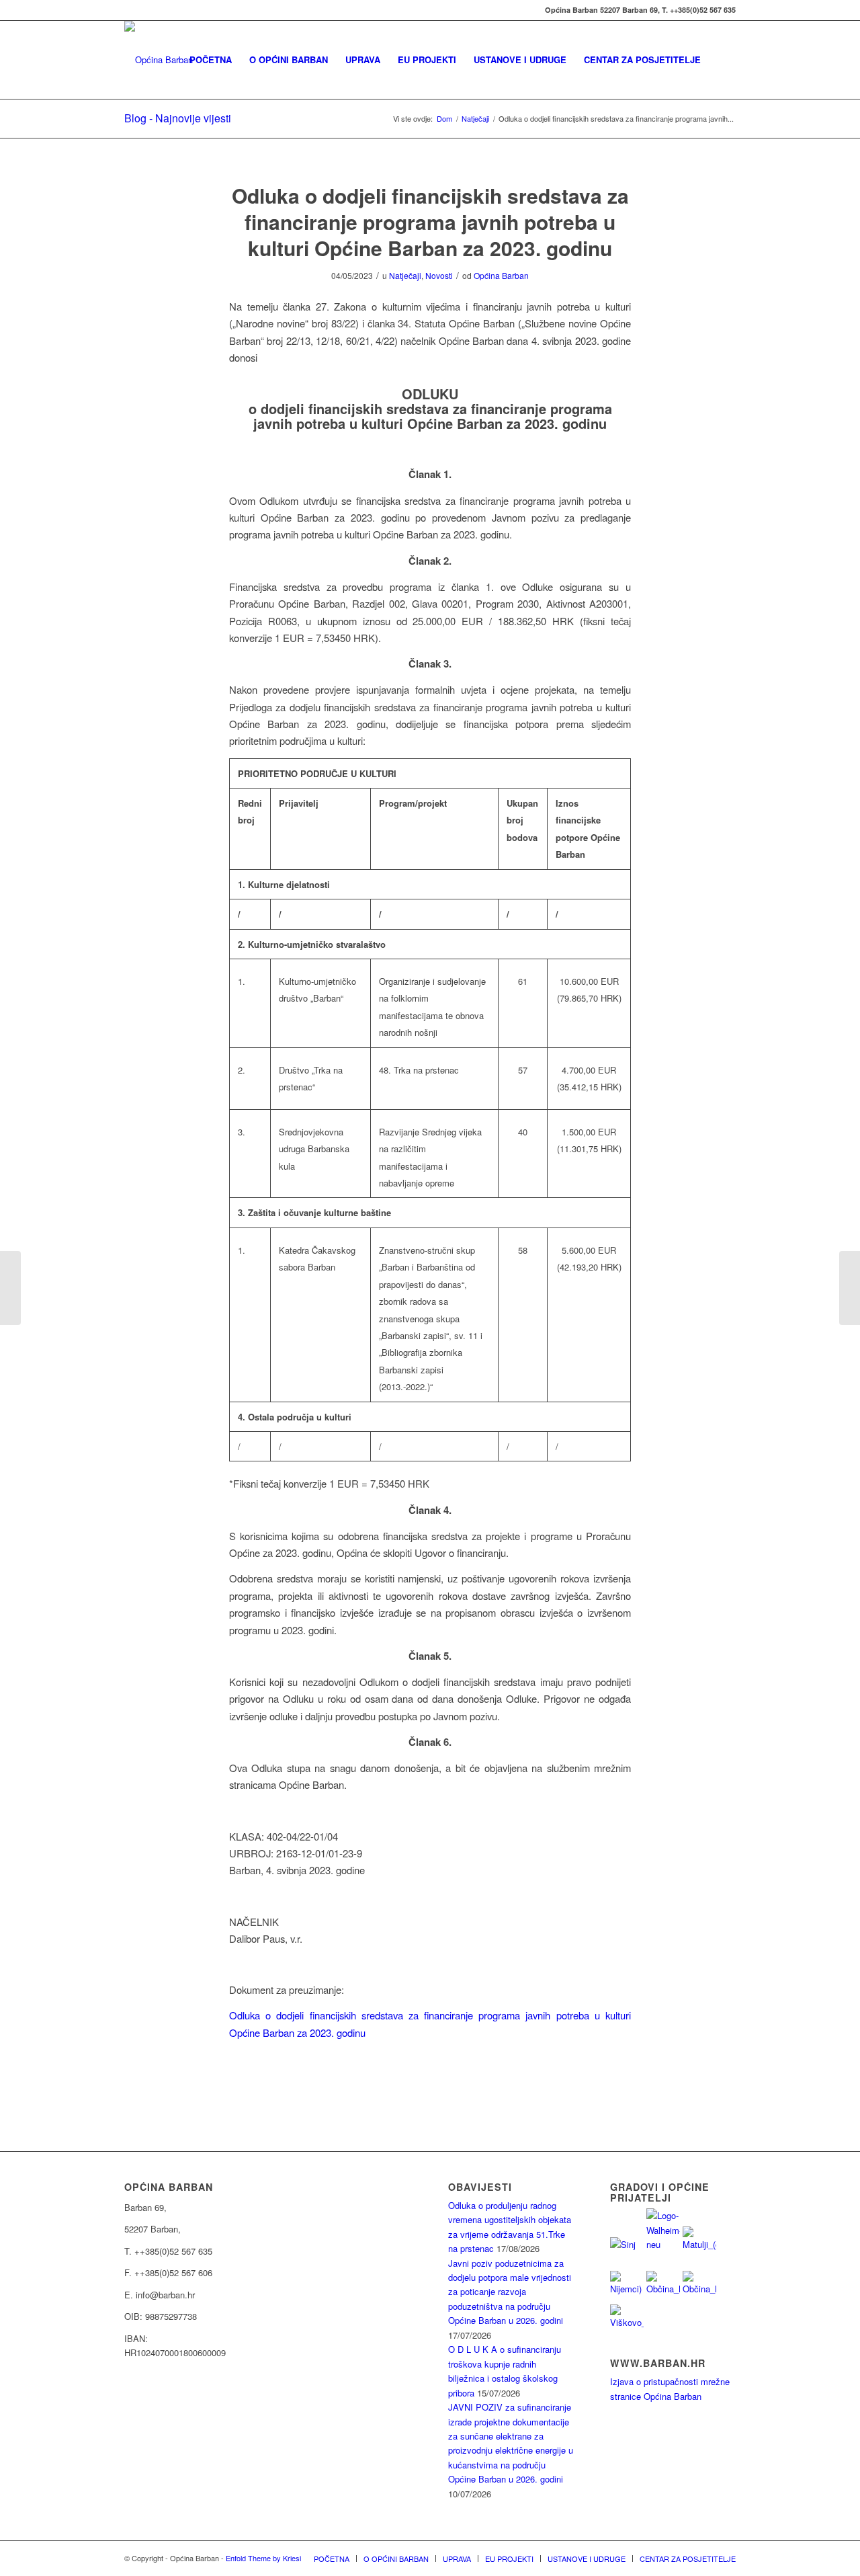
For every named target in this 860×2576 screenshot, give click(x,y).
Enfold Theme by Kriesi (263, 2558)
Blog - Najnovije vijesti (178, 118)
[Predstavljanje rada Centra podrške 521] (850, 1288)
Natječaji (405, 275)
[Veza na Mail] (128, 10)
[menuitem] (211, 60)
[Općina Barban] (159, 60)
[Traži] (723, 60)
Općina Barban (501, 275)
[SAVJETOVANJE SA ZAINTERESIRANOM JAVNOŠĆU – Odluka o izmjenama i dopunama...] (10, 1288)
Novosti (439, 275)
